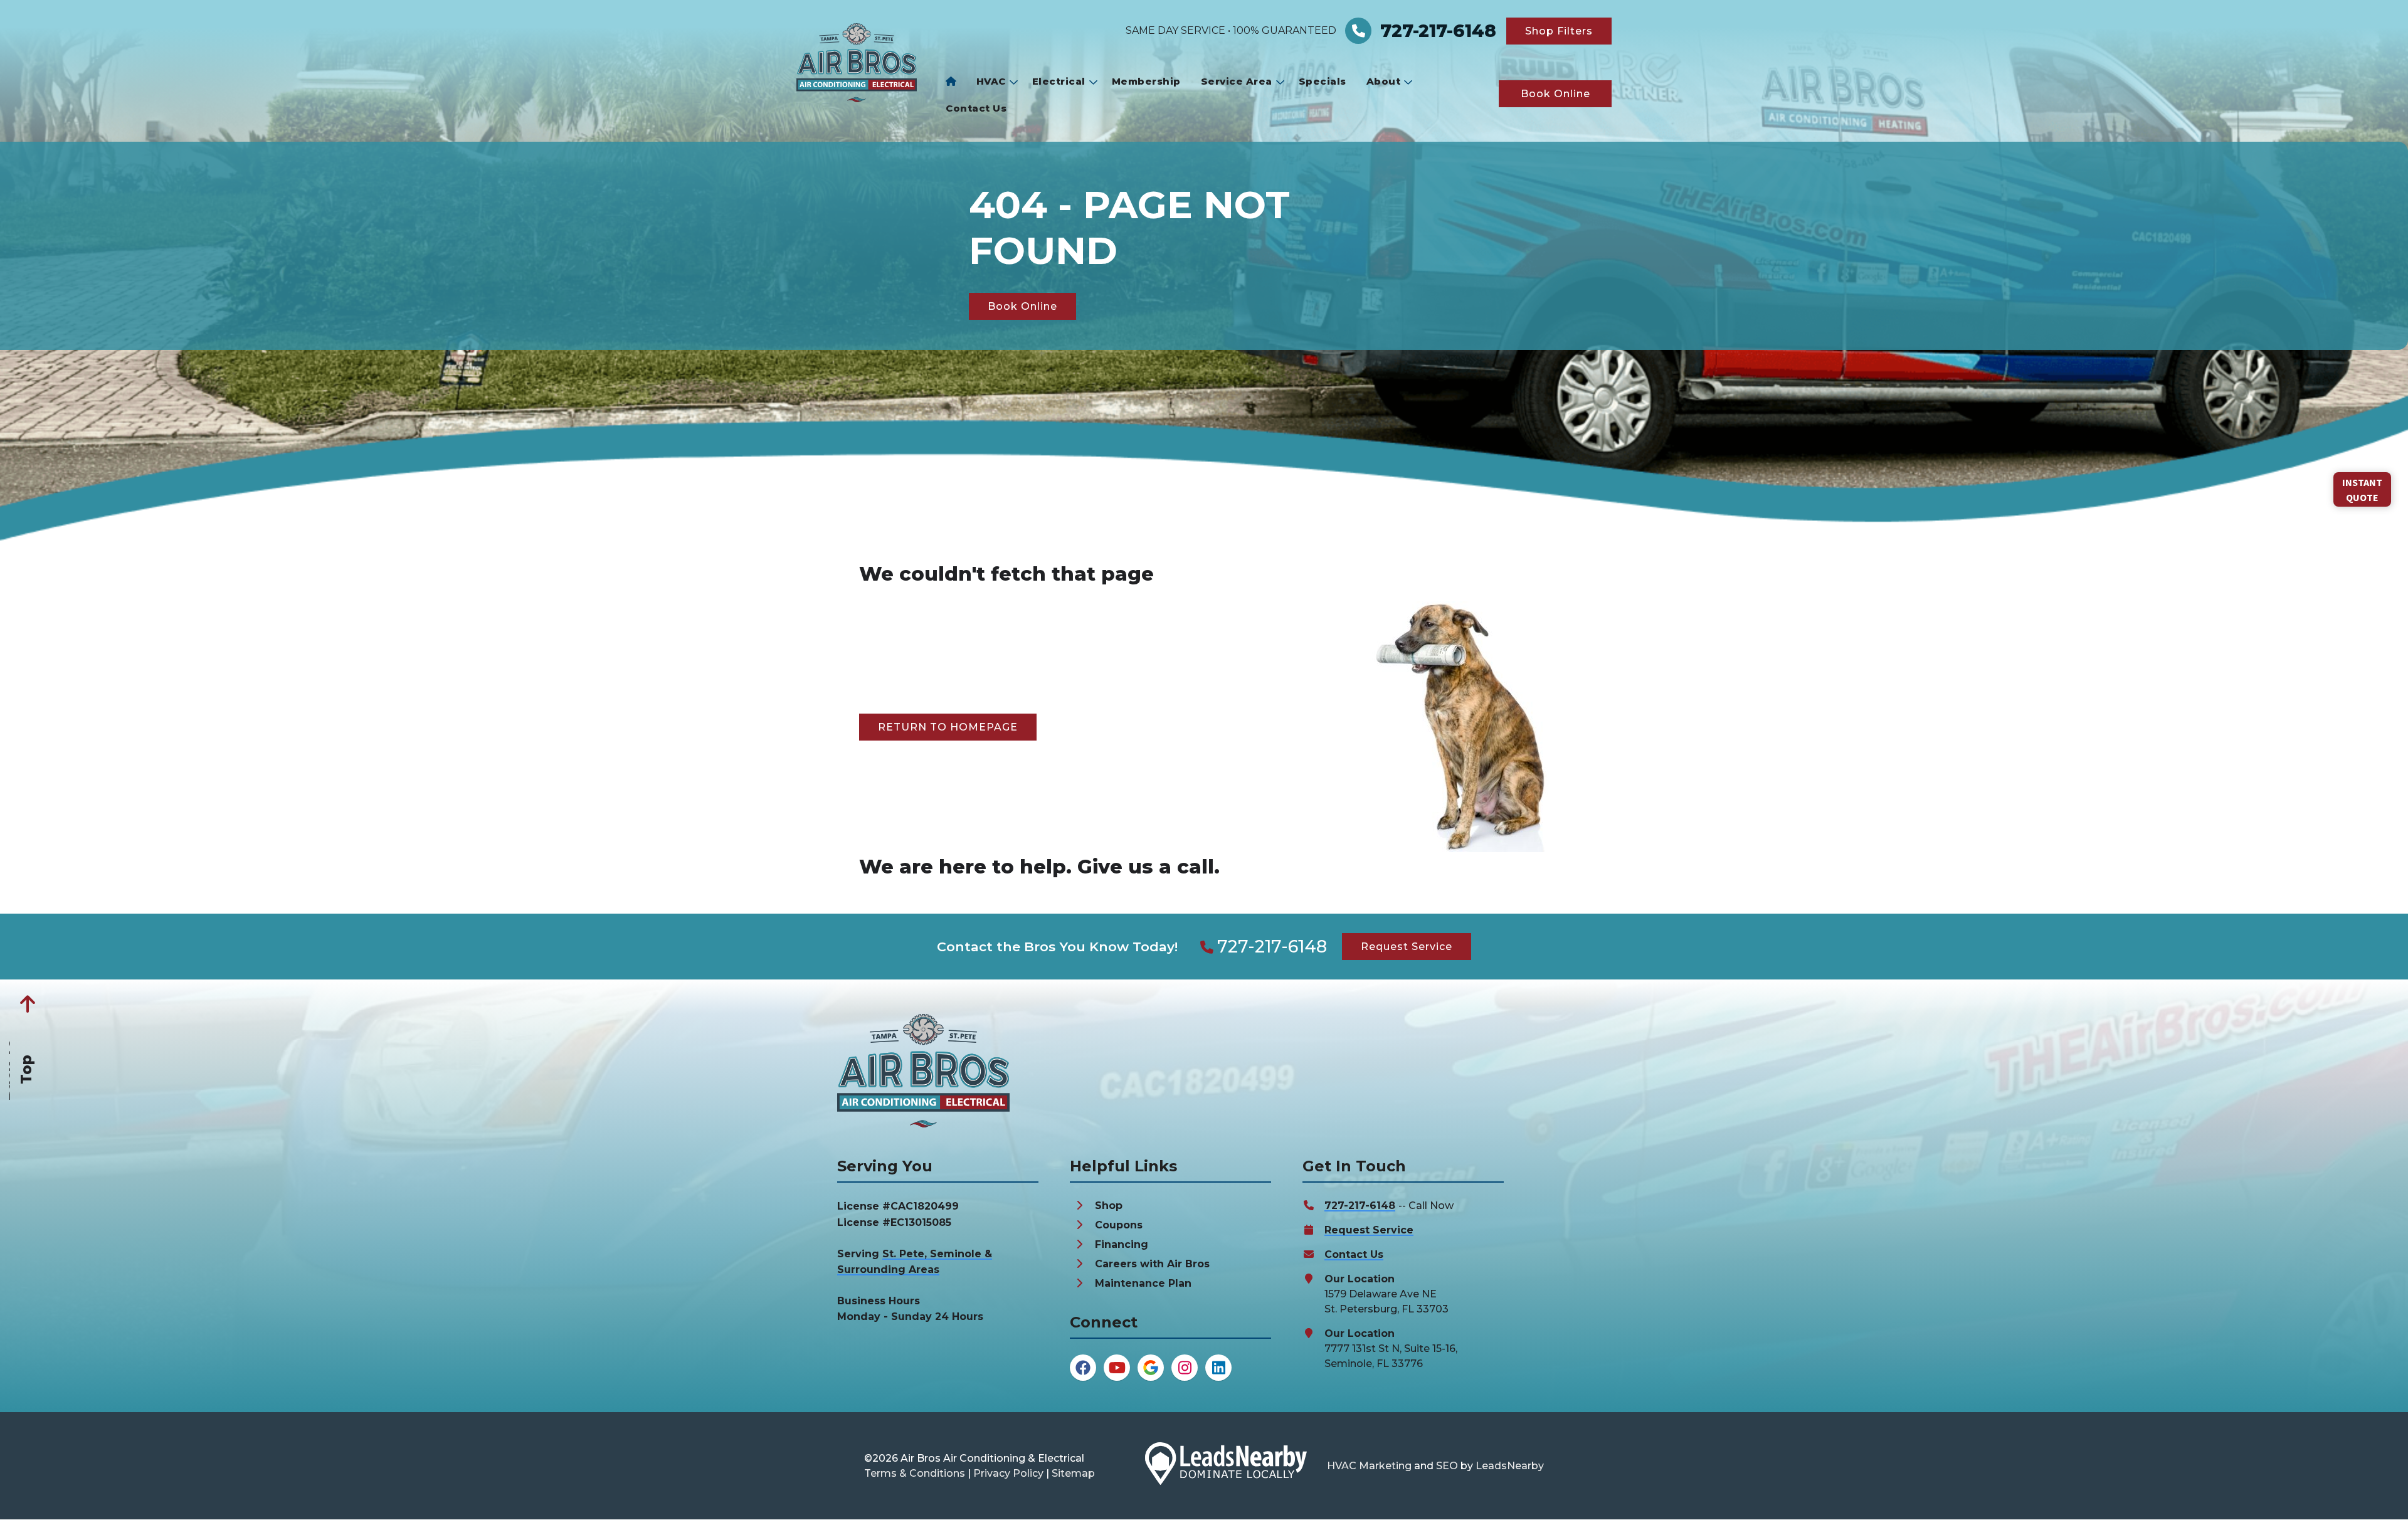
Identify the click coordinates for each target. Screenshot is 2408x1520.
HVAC (991, 81)
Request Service (1369, 1230)
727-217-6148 (1272, 947)
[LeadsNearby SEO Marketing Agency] (1226, 1466)
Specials (1323, 81)
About (1384, 81)
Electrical (1059, 81)
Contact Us (976, 108)
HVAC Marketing (1369, 1466)
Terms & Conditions (915, 1473)
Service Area (1237, 81)
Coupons (1119, 1225)
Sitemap (1073, 1473)
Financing (1122, 1244)
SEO (1447, 1466)
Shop (1109, 1206)
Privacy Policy (1008, 1473)
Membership (1146, 81)
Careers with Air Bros (1152, 1264)
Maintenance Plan (1143, 1283)
